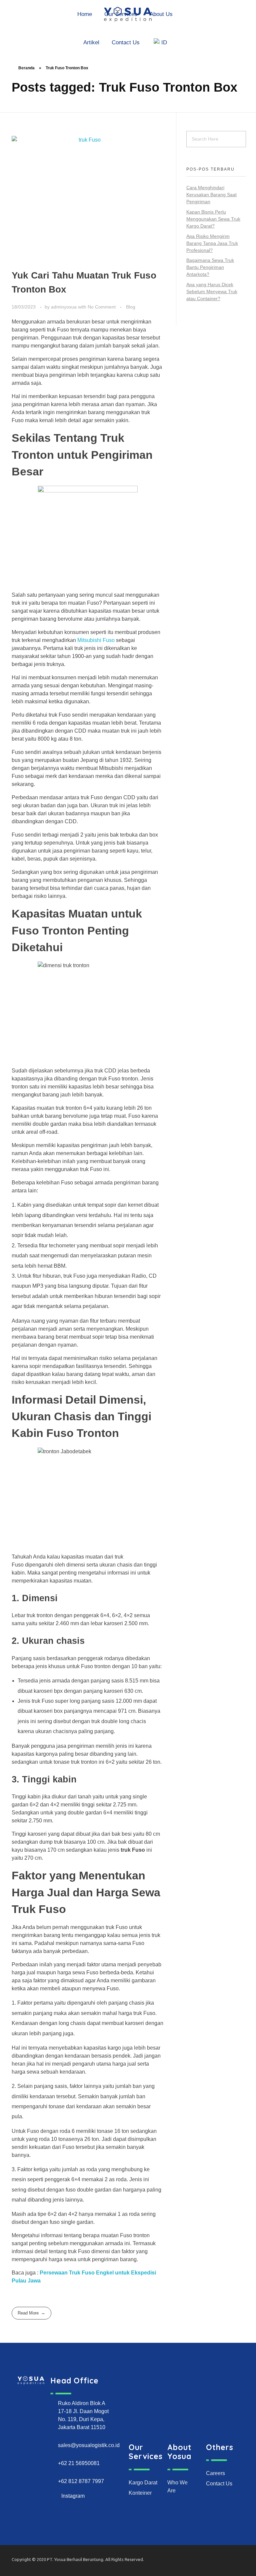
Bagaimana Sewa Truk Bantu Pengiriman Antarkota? (210, 267)
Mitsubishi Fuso (96, 640)
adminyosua (64, 307)
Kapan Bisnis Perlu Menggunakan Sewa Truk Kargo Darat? (213, 219)
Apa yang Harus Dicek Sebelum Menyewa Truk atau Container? (212, 292)
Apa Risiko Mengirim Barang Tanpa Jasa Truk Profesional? (212, 243)
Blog (131, 307)
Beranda (26, 68)
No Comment (102, 307)
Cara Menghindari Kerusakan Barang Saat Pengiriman (211, 195)
